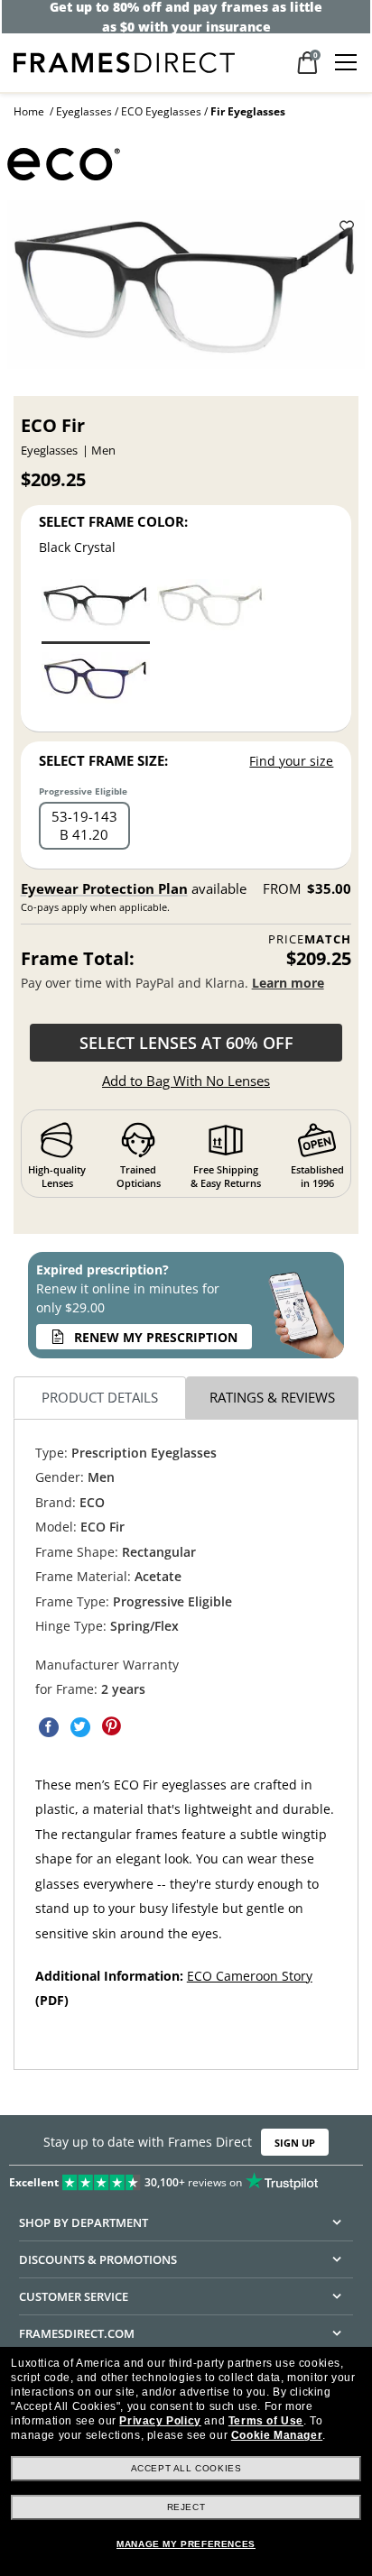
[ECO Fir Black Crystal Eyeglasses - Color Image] (96, 610)
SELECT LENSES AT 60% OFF (186, 1043)
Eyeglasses (84, 111)
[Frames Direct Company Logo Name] (124, 61)
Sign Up (295, 2143)
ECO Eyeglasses (161, 111)
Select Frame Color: (113, 521)
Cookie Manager (277, 2435)
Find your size (291, 761)
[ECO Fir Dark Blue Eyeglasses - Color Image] (96, 683)
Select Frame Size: (103, 760)
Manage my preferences (186, 2544)
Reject (186, 2507)
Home (29, 111)
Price (310, 939)
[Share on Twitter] (80, 1726)
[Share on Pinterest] (112, 1726)
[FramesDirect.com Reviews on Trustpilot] (186, 2178)
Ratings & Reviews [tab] (272, 1397)
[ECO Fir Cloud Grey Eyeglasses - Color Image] (211, 610)
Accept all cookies (186, 2468)
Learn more (288, 983)
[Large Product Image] (186, 291)
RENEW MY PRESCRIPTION (156, 1337)
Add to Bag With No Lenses (186, 1081)
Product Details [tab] (100, 1397)
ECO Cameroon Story (250, 1976)
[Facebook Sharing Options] (49, 1726)
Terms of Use (266, 2421)
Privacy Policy (160, 2421)
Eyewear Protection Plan (104, 888)
